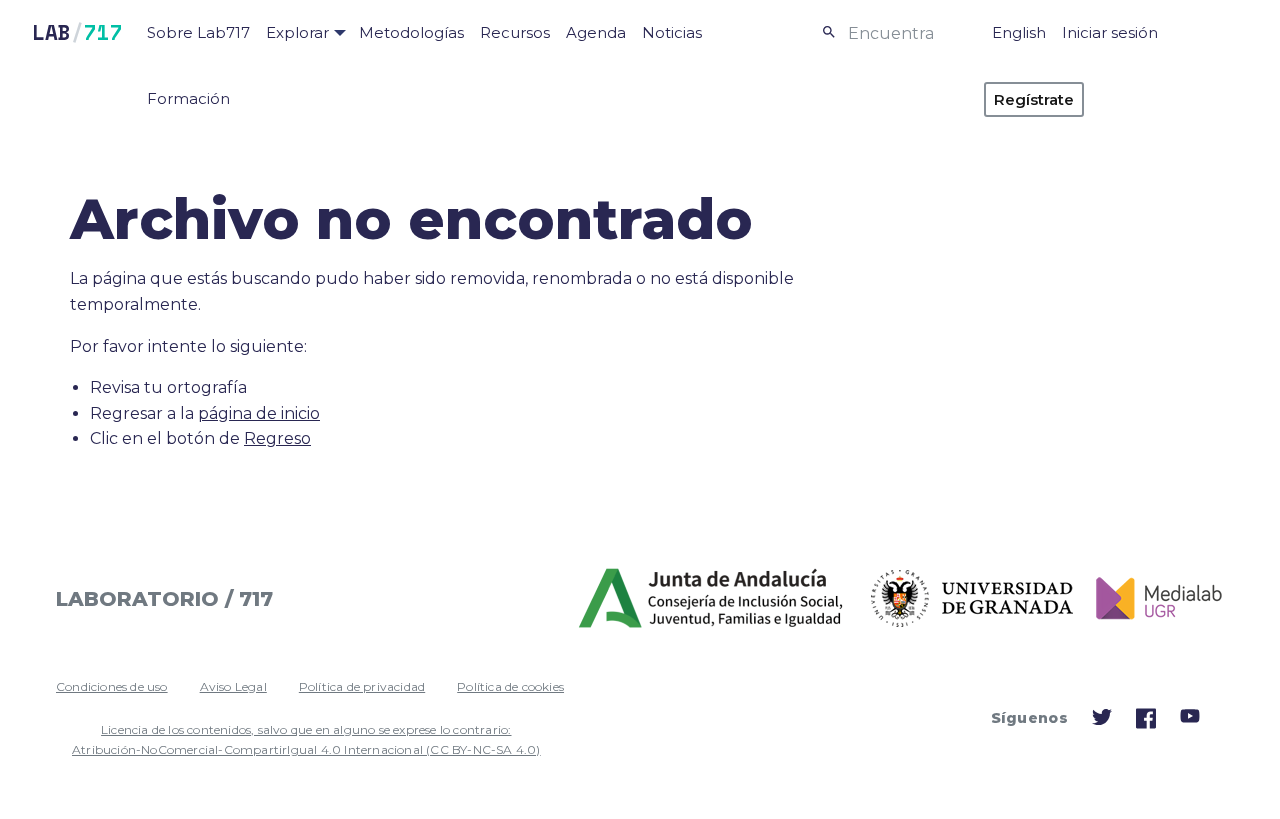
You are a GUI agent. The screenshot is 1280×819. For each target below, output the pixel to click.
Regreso (277, 438)
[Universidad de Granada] (972, 598)
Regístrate (1034, 99)
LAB (77, 32)
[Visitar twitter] (1102, 721)
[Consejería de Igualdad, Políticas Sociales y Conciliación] (712, 599)
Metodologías (411, 32)
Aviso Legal (233, 686)
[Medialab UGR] (1151, 598)
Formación (188, 98)
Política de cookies (510, 686)
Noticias (672, 32)
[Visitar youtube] (1190, 719)
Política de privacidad (362, 686)
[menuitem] (198, 33)
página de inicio (259, 413)
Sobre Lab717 (198, 32)
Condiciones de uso (112, 686)
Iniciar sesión (1110, 32)
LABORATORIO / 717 (164, 599)
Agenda (596, 32)
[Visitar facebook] (1146, 724)
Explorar (297, 32)
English (1019, 32)
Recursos (515, 32)
